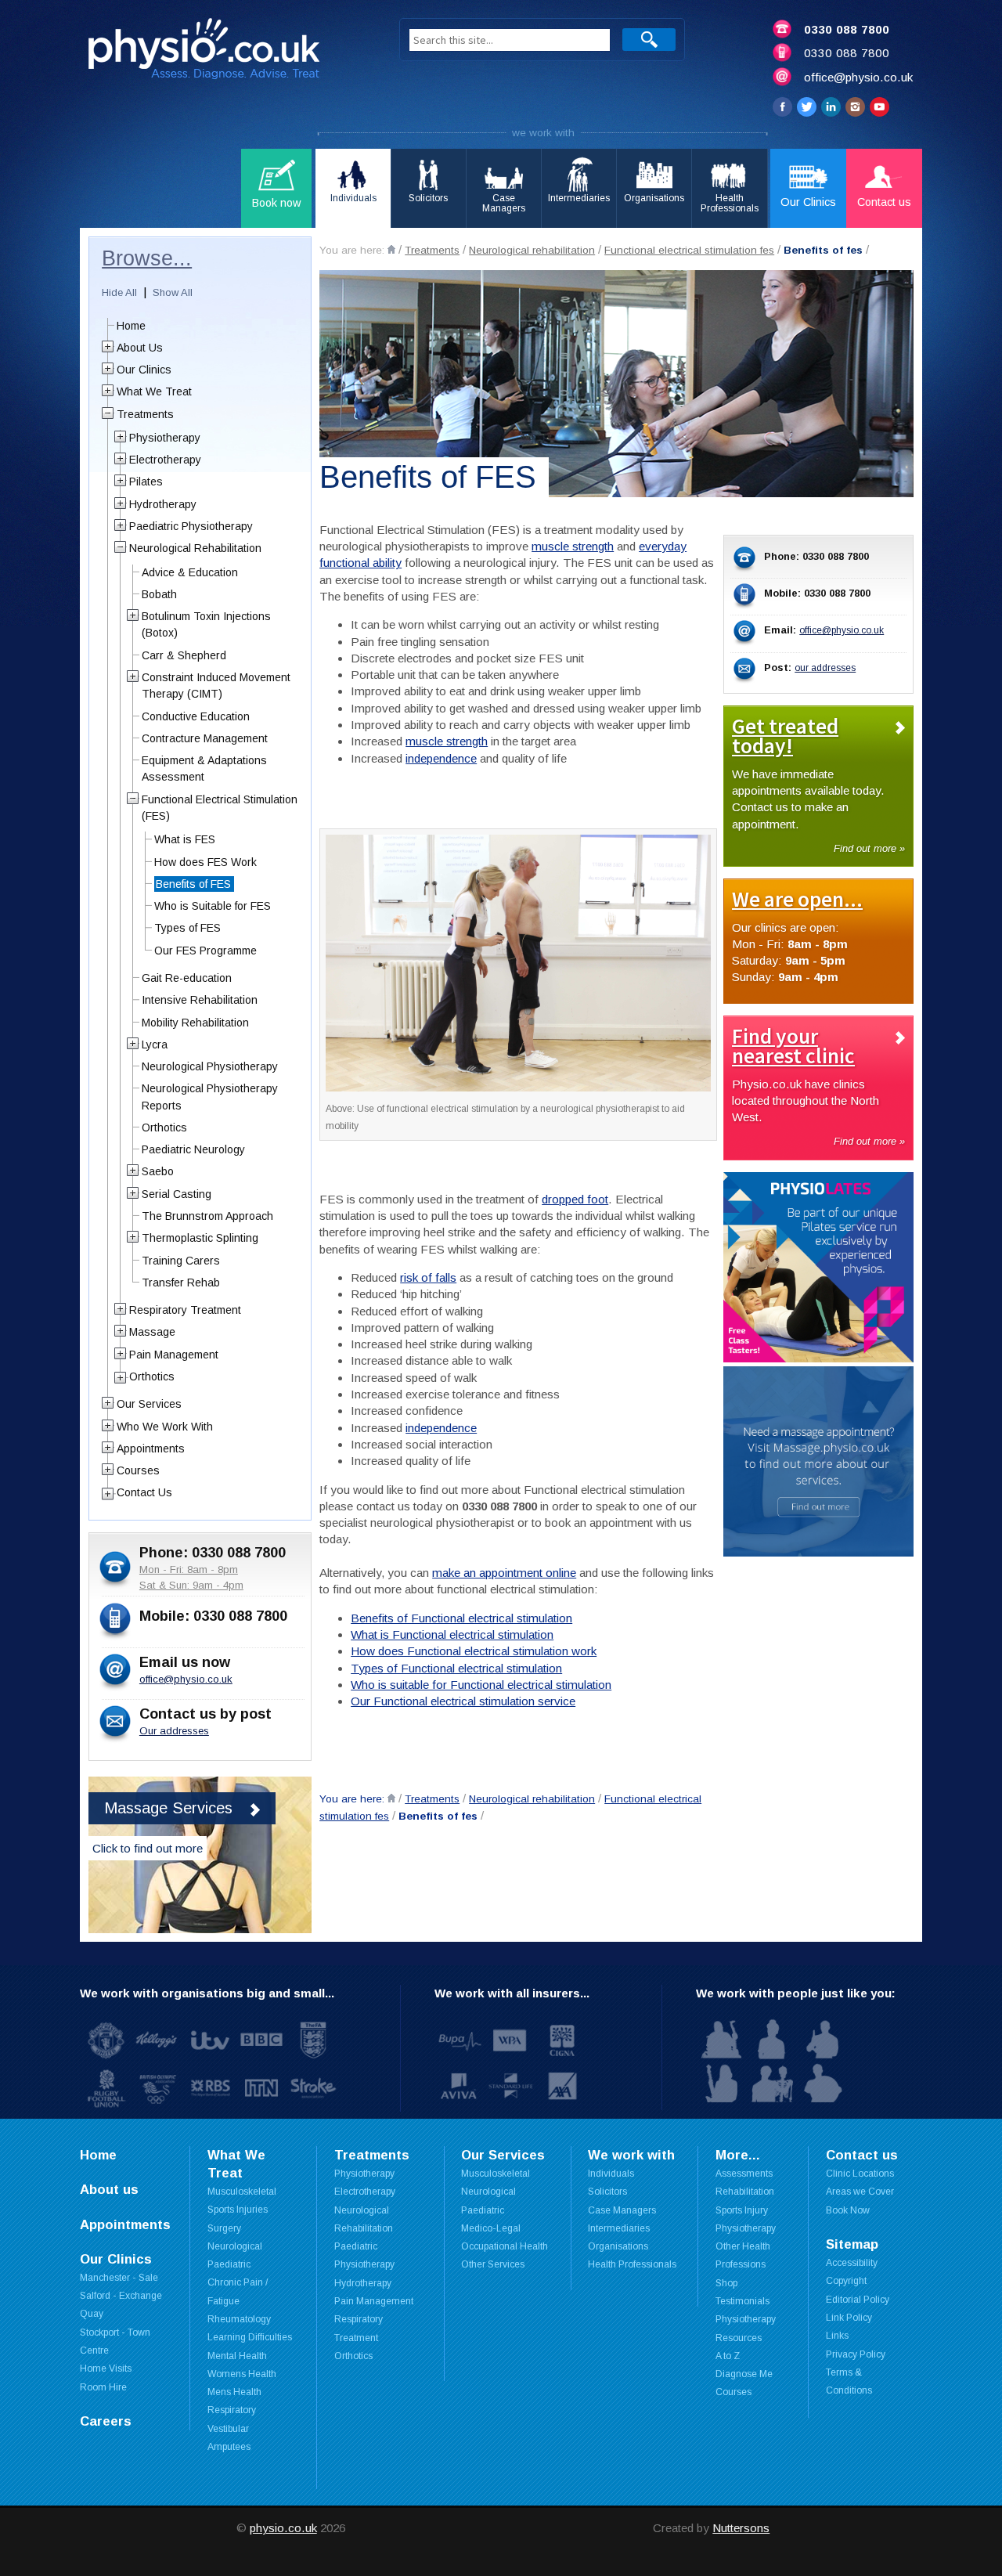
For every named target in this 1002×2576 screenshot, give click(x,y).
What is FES (185, 839)
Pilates (146, 482)
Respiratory (232, 2410)
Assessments (744, 2174)
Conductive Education (196, 716)
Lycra (155, 1044)
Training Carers (181, 1261)
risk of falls (428, 1277)
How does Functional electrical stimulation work (474, 1651)
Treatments (432, 250)
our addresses (825, 668)
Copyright (846, 2281)
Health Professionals (632, 2264)
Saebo (158, 1171)
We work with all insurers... (512, 1993)
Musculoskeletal (242, 2192)
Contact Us (144, 1492)
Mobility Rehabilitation (195, 1023)
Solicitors (607, 2192)
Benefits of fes (823, 250)
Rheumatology (239, 2319)
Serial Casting (177, 1194)
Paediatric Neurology (193, 1149)
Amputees (229, 2447)
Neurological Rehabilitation (195, 548)
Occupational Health (505, 2246)
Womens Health (242, 2374)
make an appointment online (504, 1573)
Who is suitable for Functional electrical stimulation (481, 1685)
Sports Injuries (238, 2210)
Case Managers (622, 2210)
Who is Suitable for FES (213, 906)
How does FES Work (205, 862)
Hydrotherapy (163, 504)
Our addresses (174, 1731)
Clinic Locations (860, 2174)
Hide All (119, 292)
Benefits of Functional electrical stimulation (461, 1618)
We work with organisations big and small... (207, 1993)
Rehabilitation (745, 2192)
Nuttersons (741, 2528)
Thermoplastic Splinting (200, 1238)
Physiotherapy (165, 438)
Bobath (159, 594)
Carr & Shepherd (184, 655)
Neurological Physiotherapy (210, 1066)
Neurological (235, 2246)
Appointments (151, 1449)
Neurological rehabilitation (532, 250)
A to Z (728, 2356)
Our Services (149, 1404)
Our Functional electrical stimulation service (463, 1701)
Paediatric (229, 2264)
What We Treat (154, 391)
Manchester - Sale (119, 2278)
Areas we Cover (860, 2192)
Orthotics (164, 1127)
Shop (726, 2283)
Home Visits (106, 2369)
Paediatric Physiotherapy (191, 526)
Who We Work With (165, 1427)
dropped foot (575, 1199)
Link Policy (849, 2318)
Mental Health (237, 2356)
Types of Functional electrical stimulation (456, 1668)
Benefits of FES (193, 884)
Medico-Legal (491, 2228)
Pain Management (174, 1355)
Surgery (224, 2228)
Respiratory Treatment (185, 1310)
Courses (138, 1470)
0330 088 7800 (847, 29)
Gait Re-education (187, 978)
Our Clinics (144, 370)
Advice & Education (190, 572)
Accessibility (852, 2263)
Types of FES (187, 928)
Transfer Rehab (181, 1283)
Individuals (611, 2174)
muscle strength (573, 546)
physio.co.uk (283, 2528)
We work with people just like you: (796, 1993)
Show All (173, 292)
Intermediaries (619, 2228)
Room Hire (103, 2387)
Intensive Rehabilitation (200, 1000)
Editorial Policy (858, 2300)
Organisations (618, 2246)
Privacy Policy (856, 2354)
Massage (152, 1332)
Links (837, 2336)
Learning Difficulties (250, 2337)
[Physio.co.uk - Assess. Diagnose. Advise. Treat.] (225, 54)
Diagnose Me (744, 2374)
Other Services (493, 2264)
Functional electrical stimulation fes (689, 250)
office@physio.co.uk (858, 77)
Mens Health (234, 2392)
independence (441, 758)
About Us (140, 348)
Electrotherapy (165, 460)
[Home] (391, 249)
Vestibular (228, 2429)
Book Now (848, 2210)
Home (131, 326)
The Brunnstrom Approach (207, 1216)
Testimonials (742, 2301)
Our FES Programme (205, 951)
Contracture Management (205, 738)
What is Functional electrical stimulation (452, 1634)
